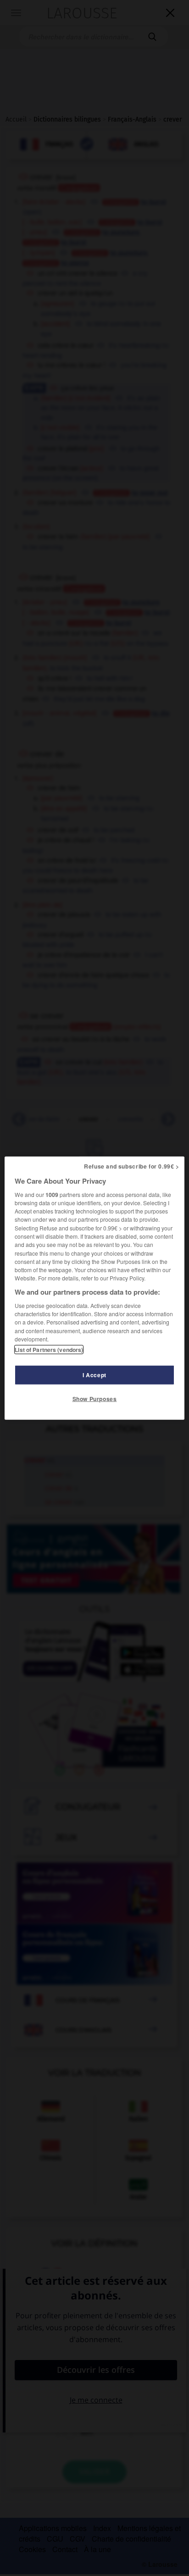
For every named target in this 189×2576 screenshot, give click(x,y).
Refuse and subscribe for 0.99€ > (132, 1166)
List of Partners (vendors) (49, 1350)
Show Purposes (95, 1399)
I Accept (94, 1375)
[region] (94, 1288)
